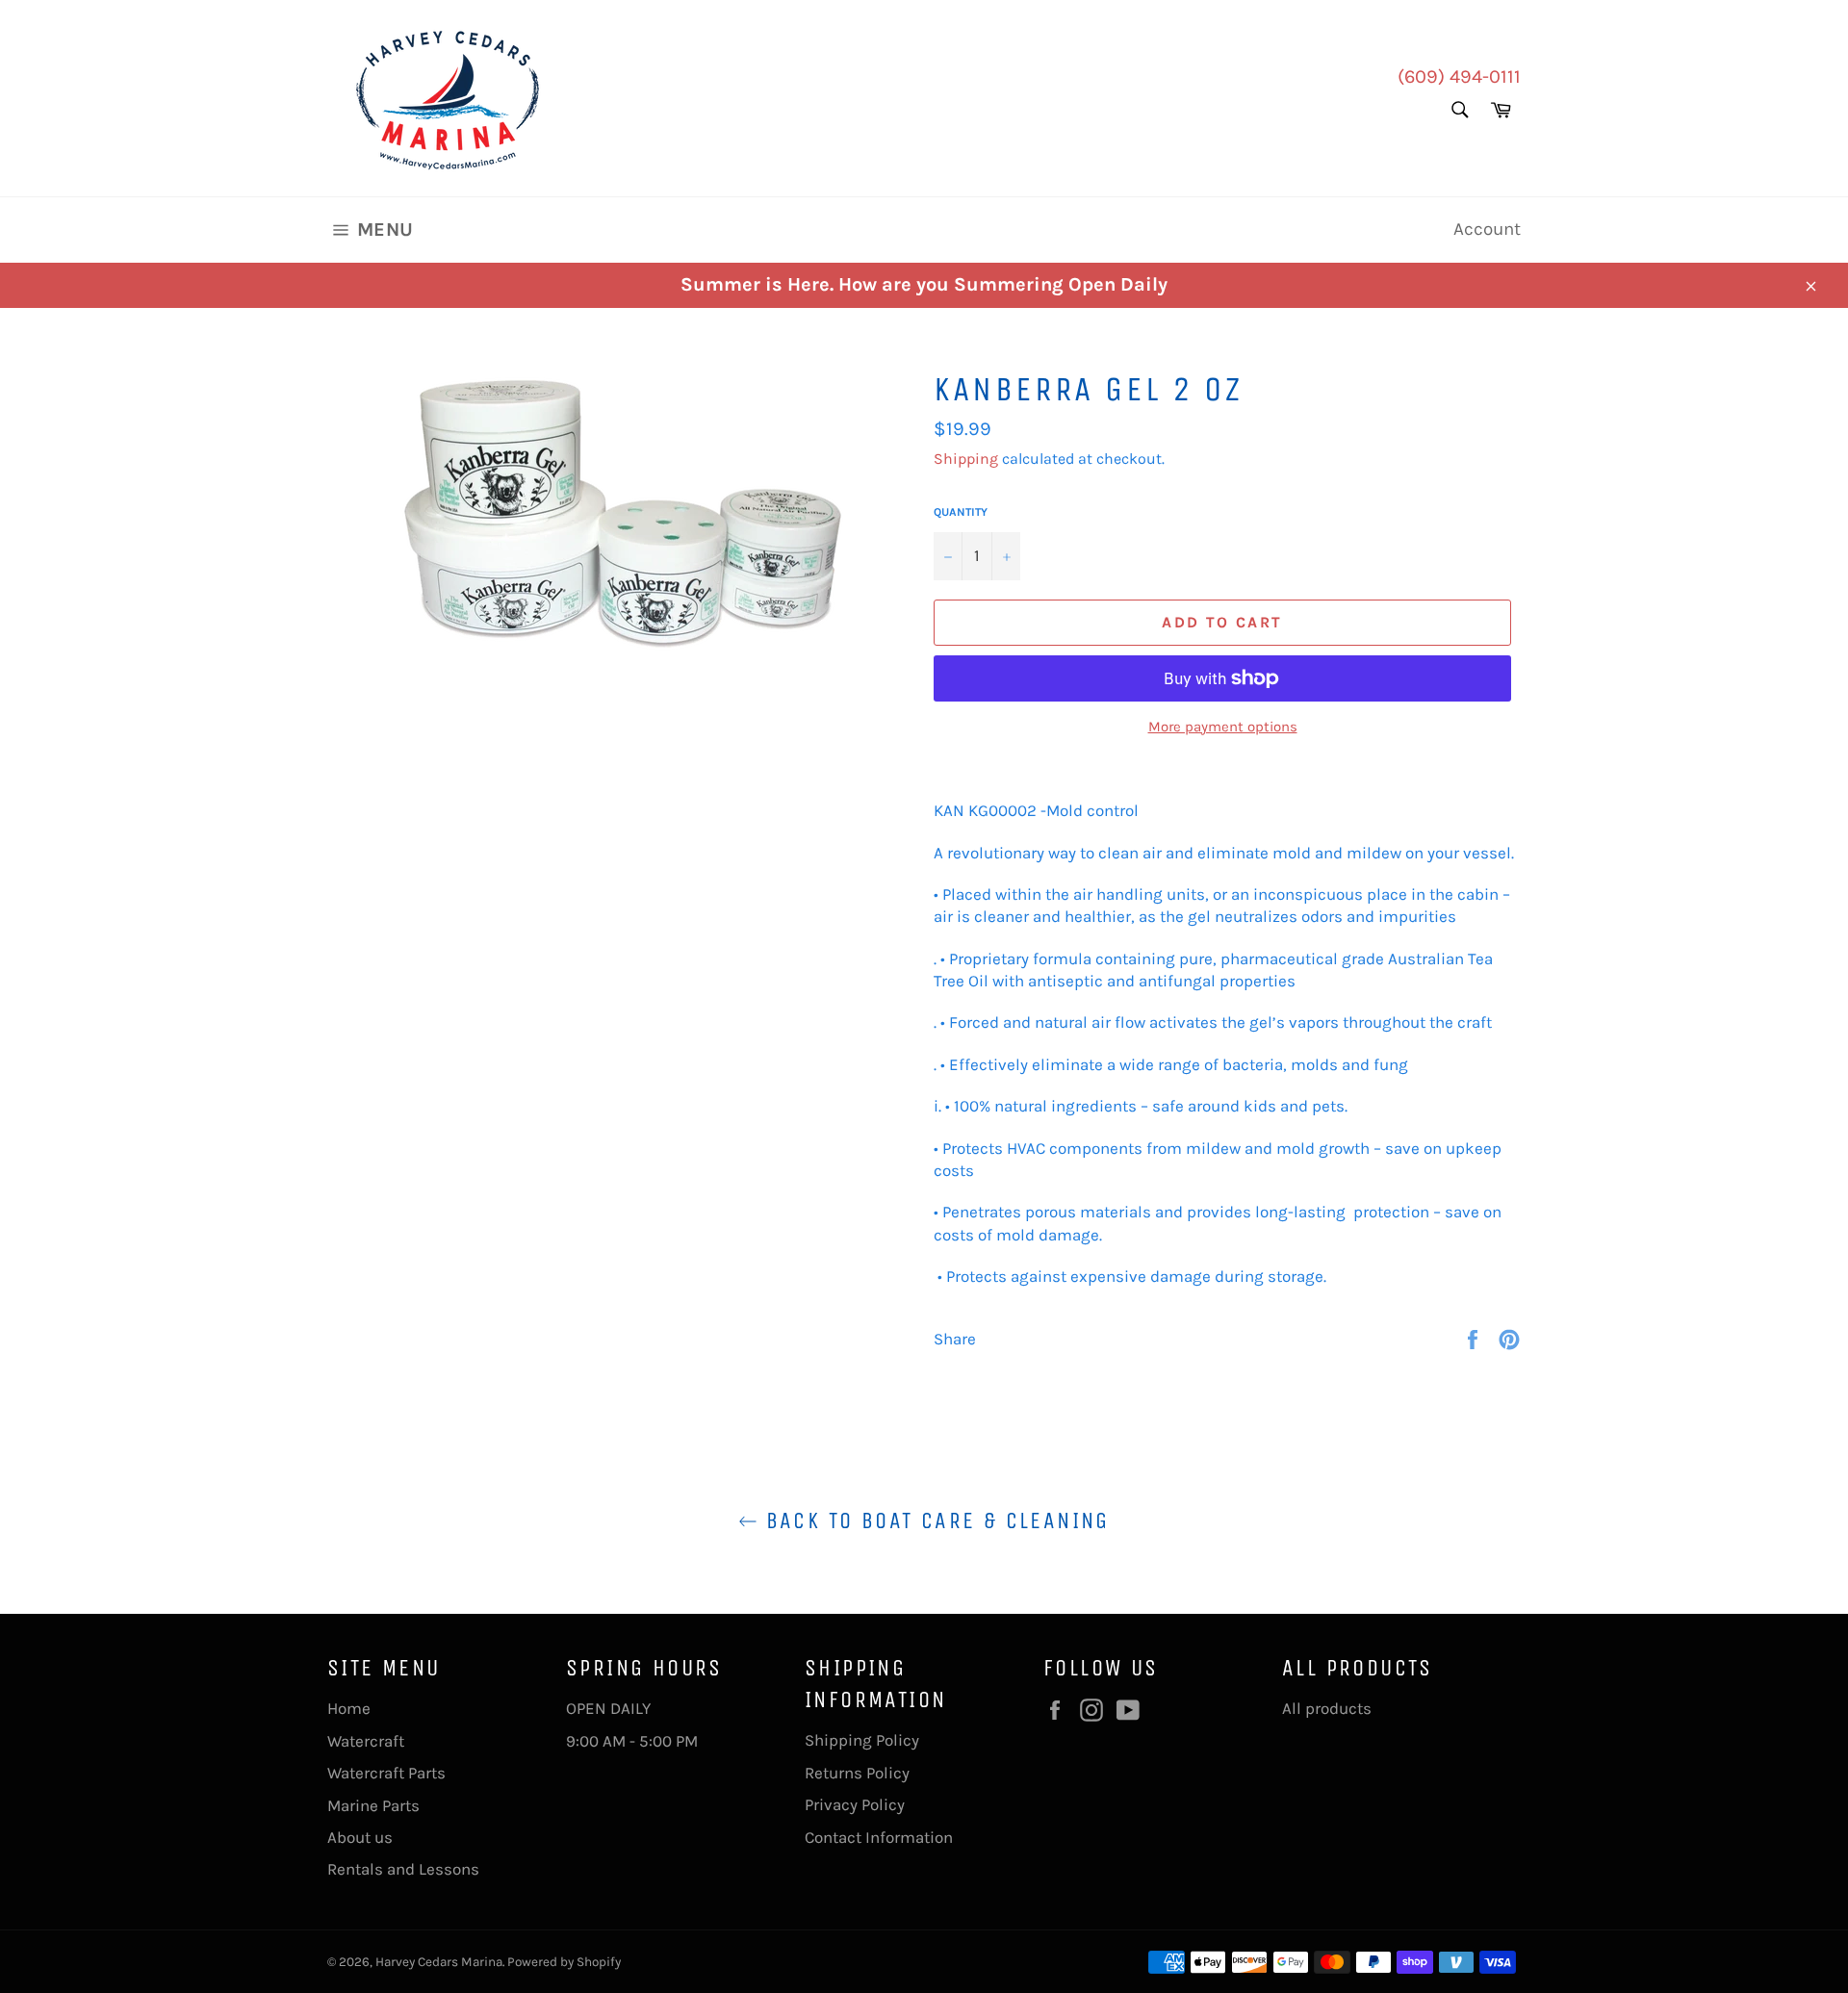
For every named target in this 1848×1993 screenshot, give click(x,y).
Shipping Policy (862, 1740)
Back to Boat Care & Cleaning (934, 1520)
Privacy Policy (855, 1804)
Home (349, 1708)
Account (1487, 229)
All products (1327, 1708)
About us (360, 1837)
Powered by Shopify (564, 1962)
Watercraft (366, 1741)
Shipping (966, 459)
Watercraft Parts (386, 1773)
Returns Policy (857, 1773)
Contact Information (879, 1837)
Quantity (961, 512)
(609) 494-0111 (1459, 77)
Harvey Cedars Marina (439, 1962)
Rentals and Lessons (403, 1869)
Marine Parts (373, 1805)
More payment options (1223, 727)
